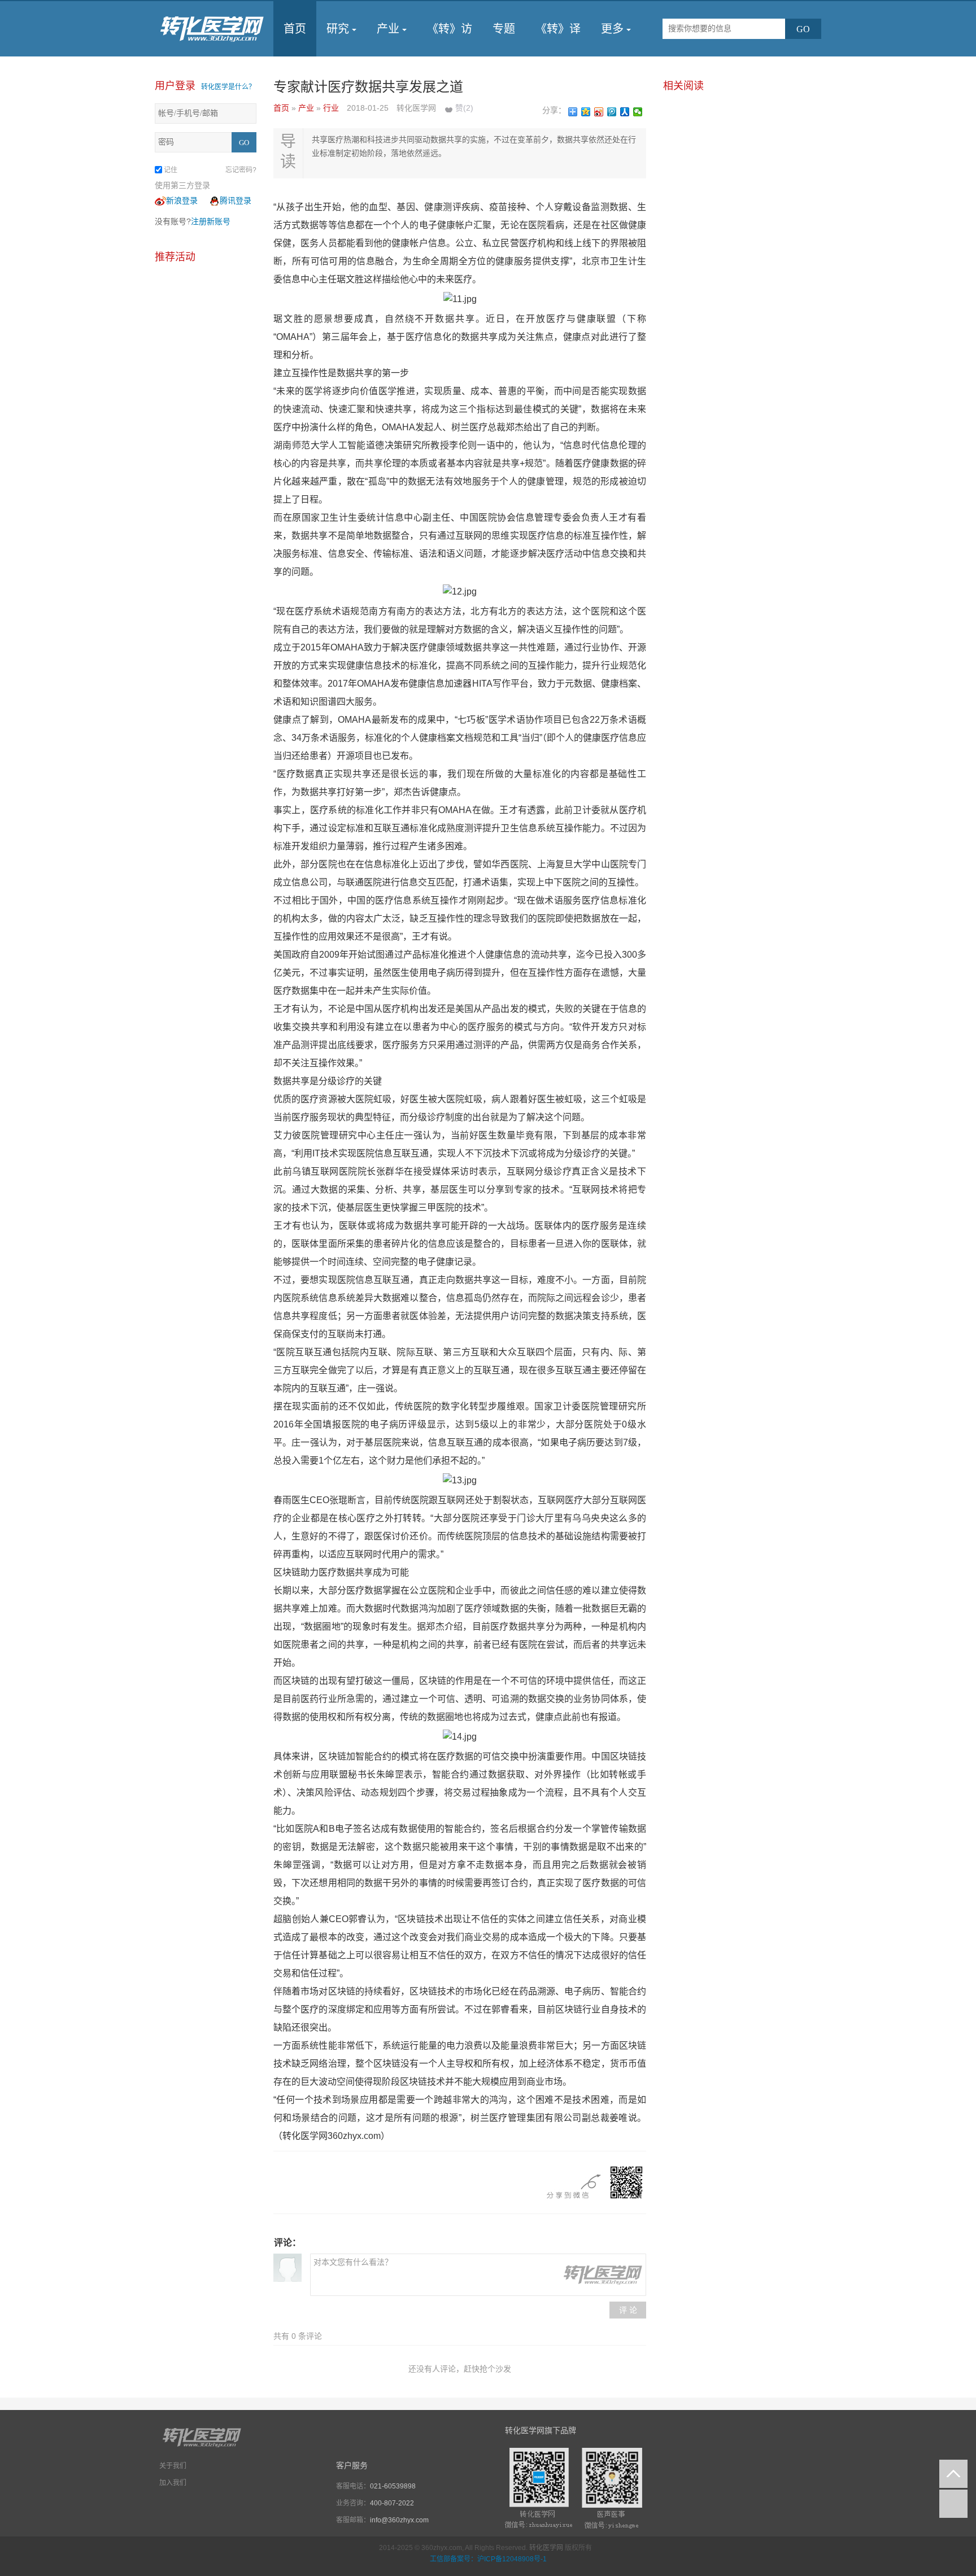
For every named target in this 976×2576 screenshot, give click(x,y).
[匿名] (287, 2268)
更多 (612, 29)
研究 (338, 29)
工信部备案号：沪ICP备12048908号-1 (488, 2559)
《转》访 (450, 29)
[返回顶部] (953, 2474)
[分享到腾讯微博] (612, 112)
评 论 (628, 2310)
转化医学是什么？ (228, 87)
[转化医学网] (213, 29)
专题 (504, 29)
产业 (388, 29)
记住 (171, 170)
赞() (464, 108)
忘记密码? (241, 170)
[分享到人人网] (625, 112)
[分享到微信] (638, 112)
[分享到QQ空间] (586, 112)
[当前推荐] (953, 2504)
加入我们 (173, 2483)
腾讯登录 (236, 200)
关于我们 (173, 2466)
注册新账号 (211, 221)
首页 (295, 29)
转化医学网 (546, 2548)
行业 (332, 108)
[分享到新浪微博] (599, 112)
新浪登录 (182, 200)
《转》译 (558, 29)
